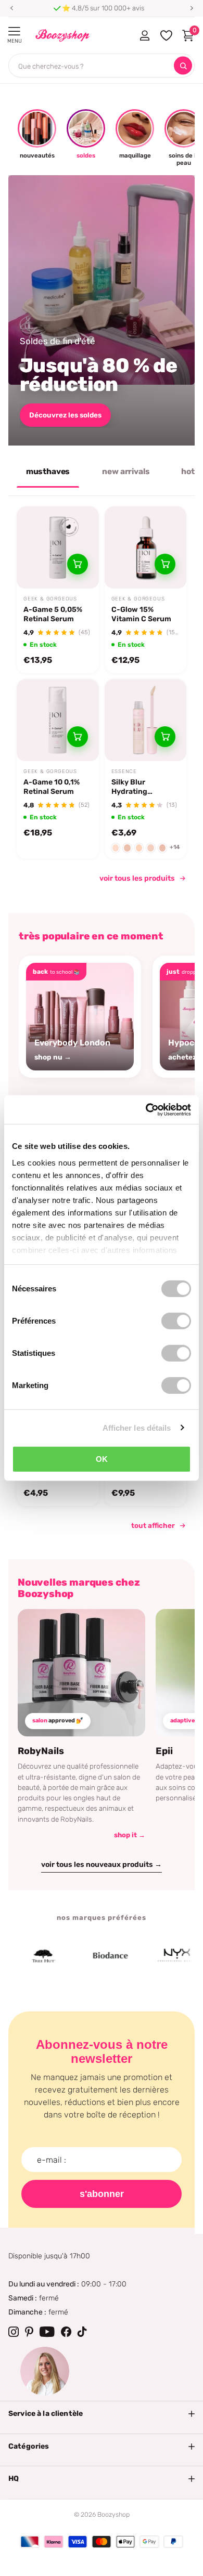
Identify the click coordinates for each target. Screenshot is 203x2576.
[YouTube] (47, 2332)
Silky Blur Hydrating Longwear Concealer (129, 787)
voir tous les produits (137, 878)
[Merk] (95, 1956)
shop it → (130, 1835)
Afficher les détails (137, 1427)
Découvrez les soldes (65, 415)
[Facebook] (66, 2332)
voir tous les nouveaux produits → (102, 1865)
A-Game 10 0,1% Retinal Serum (52, 787)
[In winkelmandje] (78, 564)
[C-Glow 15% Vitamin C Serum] (146, 547)
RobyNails (41, 1751)
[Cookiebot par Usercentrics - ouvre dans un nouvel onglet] (146, 1109)
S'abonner (102, 2194)
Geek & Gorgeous (50, 599)
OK (102, 1459)
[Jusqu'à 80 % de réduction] (102, 310)
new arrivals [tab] (126, 472)
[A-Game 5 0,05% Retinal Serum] (58, 547)
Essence (124, 772)
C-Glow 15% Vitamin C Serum (141, 614)
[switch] (176, 1321)
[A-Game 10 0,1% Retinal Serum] (58, 720)
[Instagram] (14, 2332)
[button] (11, 8)
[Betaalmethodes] (30, 2542)
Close (102, 2414)
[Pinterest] (29, 2332)
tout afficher (153, 1525)
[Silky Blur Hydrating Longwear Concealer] (146, 720)
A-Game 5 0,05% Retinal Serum (53, 614)
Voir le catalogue (14, 31)
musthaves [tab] (48, 472)
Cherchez (183, 66)
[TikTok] (82, 2332)
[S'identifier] (144, 35)
